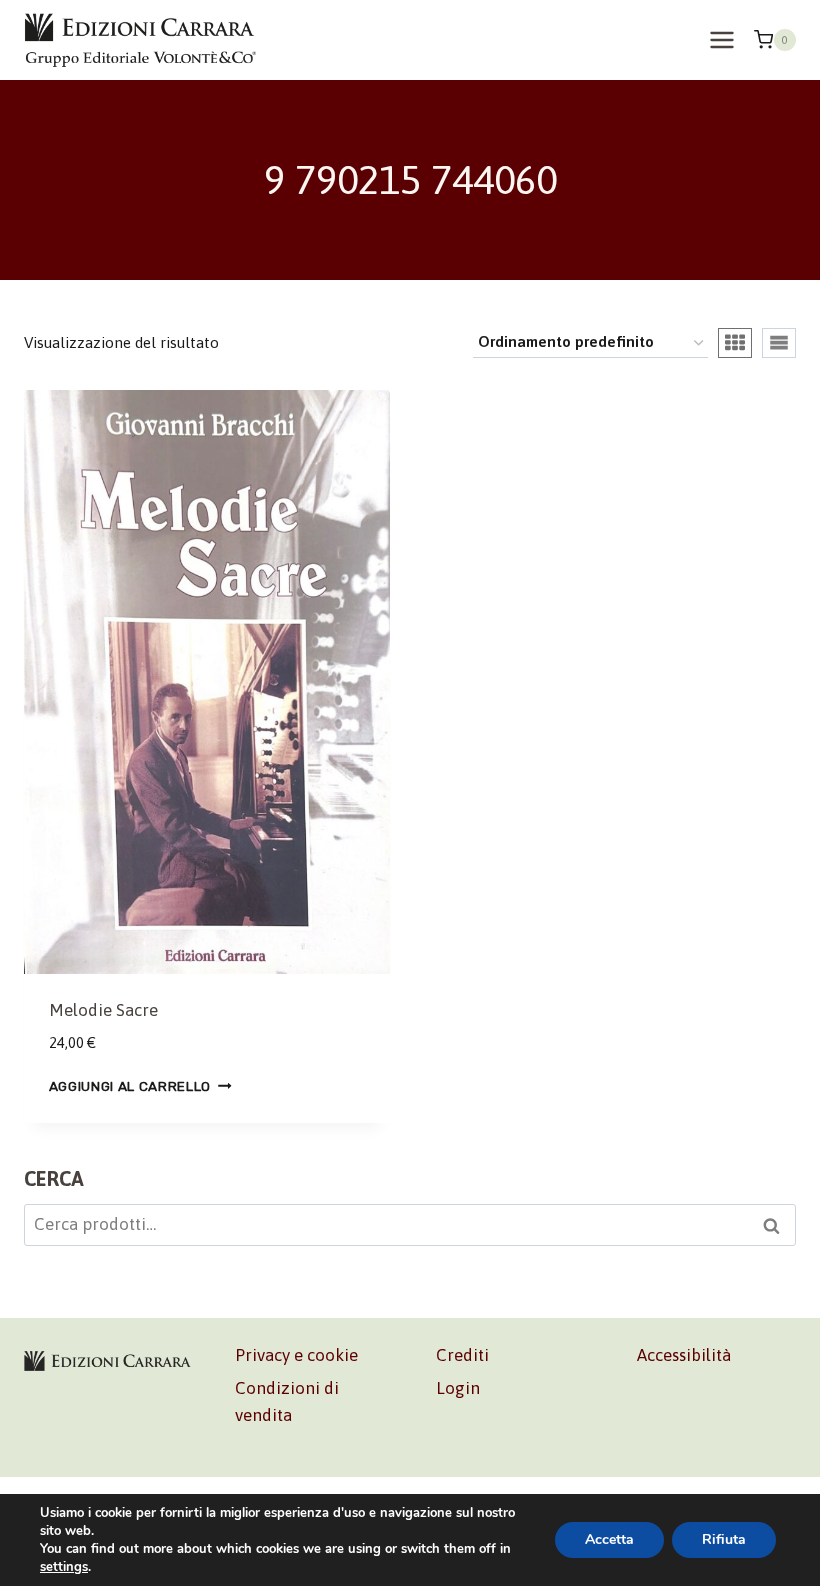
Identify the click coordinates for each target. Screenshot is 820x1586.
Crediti (462, 1355)
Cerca (777, 1228)
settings (64, 1567)
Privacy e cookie (296, 1355)
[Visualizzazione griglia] (735, 343)
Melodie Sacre (103, 1010)
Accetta (609, 1539)
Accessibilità (684, 1355)
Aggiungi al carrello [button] (130, 1085)
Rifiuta (724, 1539)
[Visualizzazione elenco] (779, 343)
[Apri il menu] (721, 39)
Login (458, 1388)
